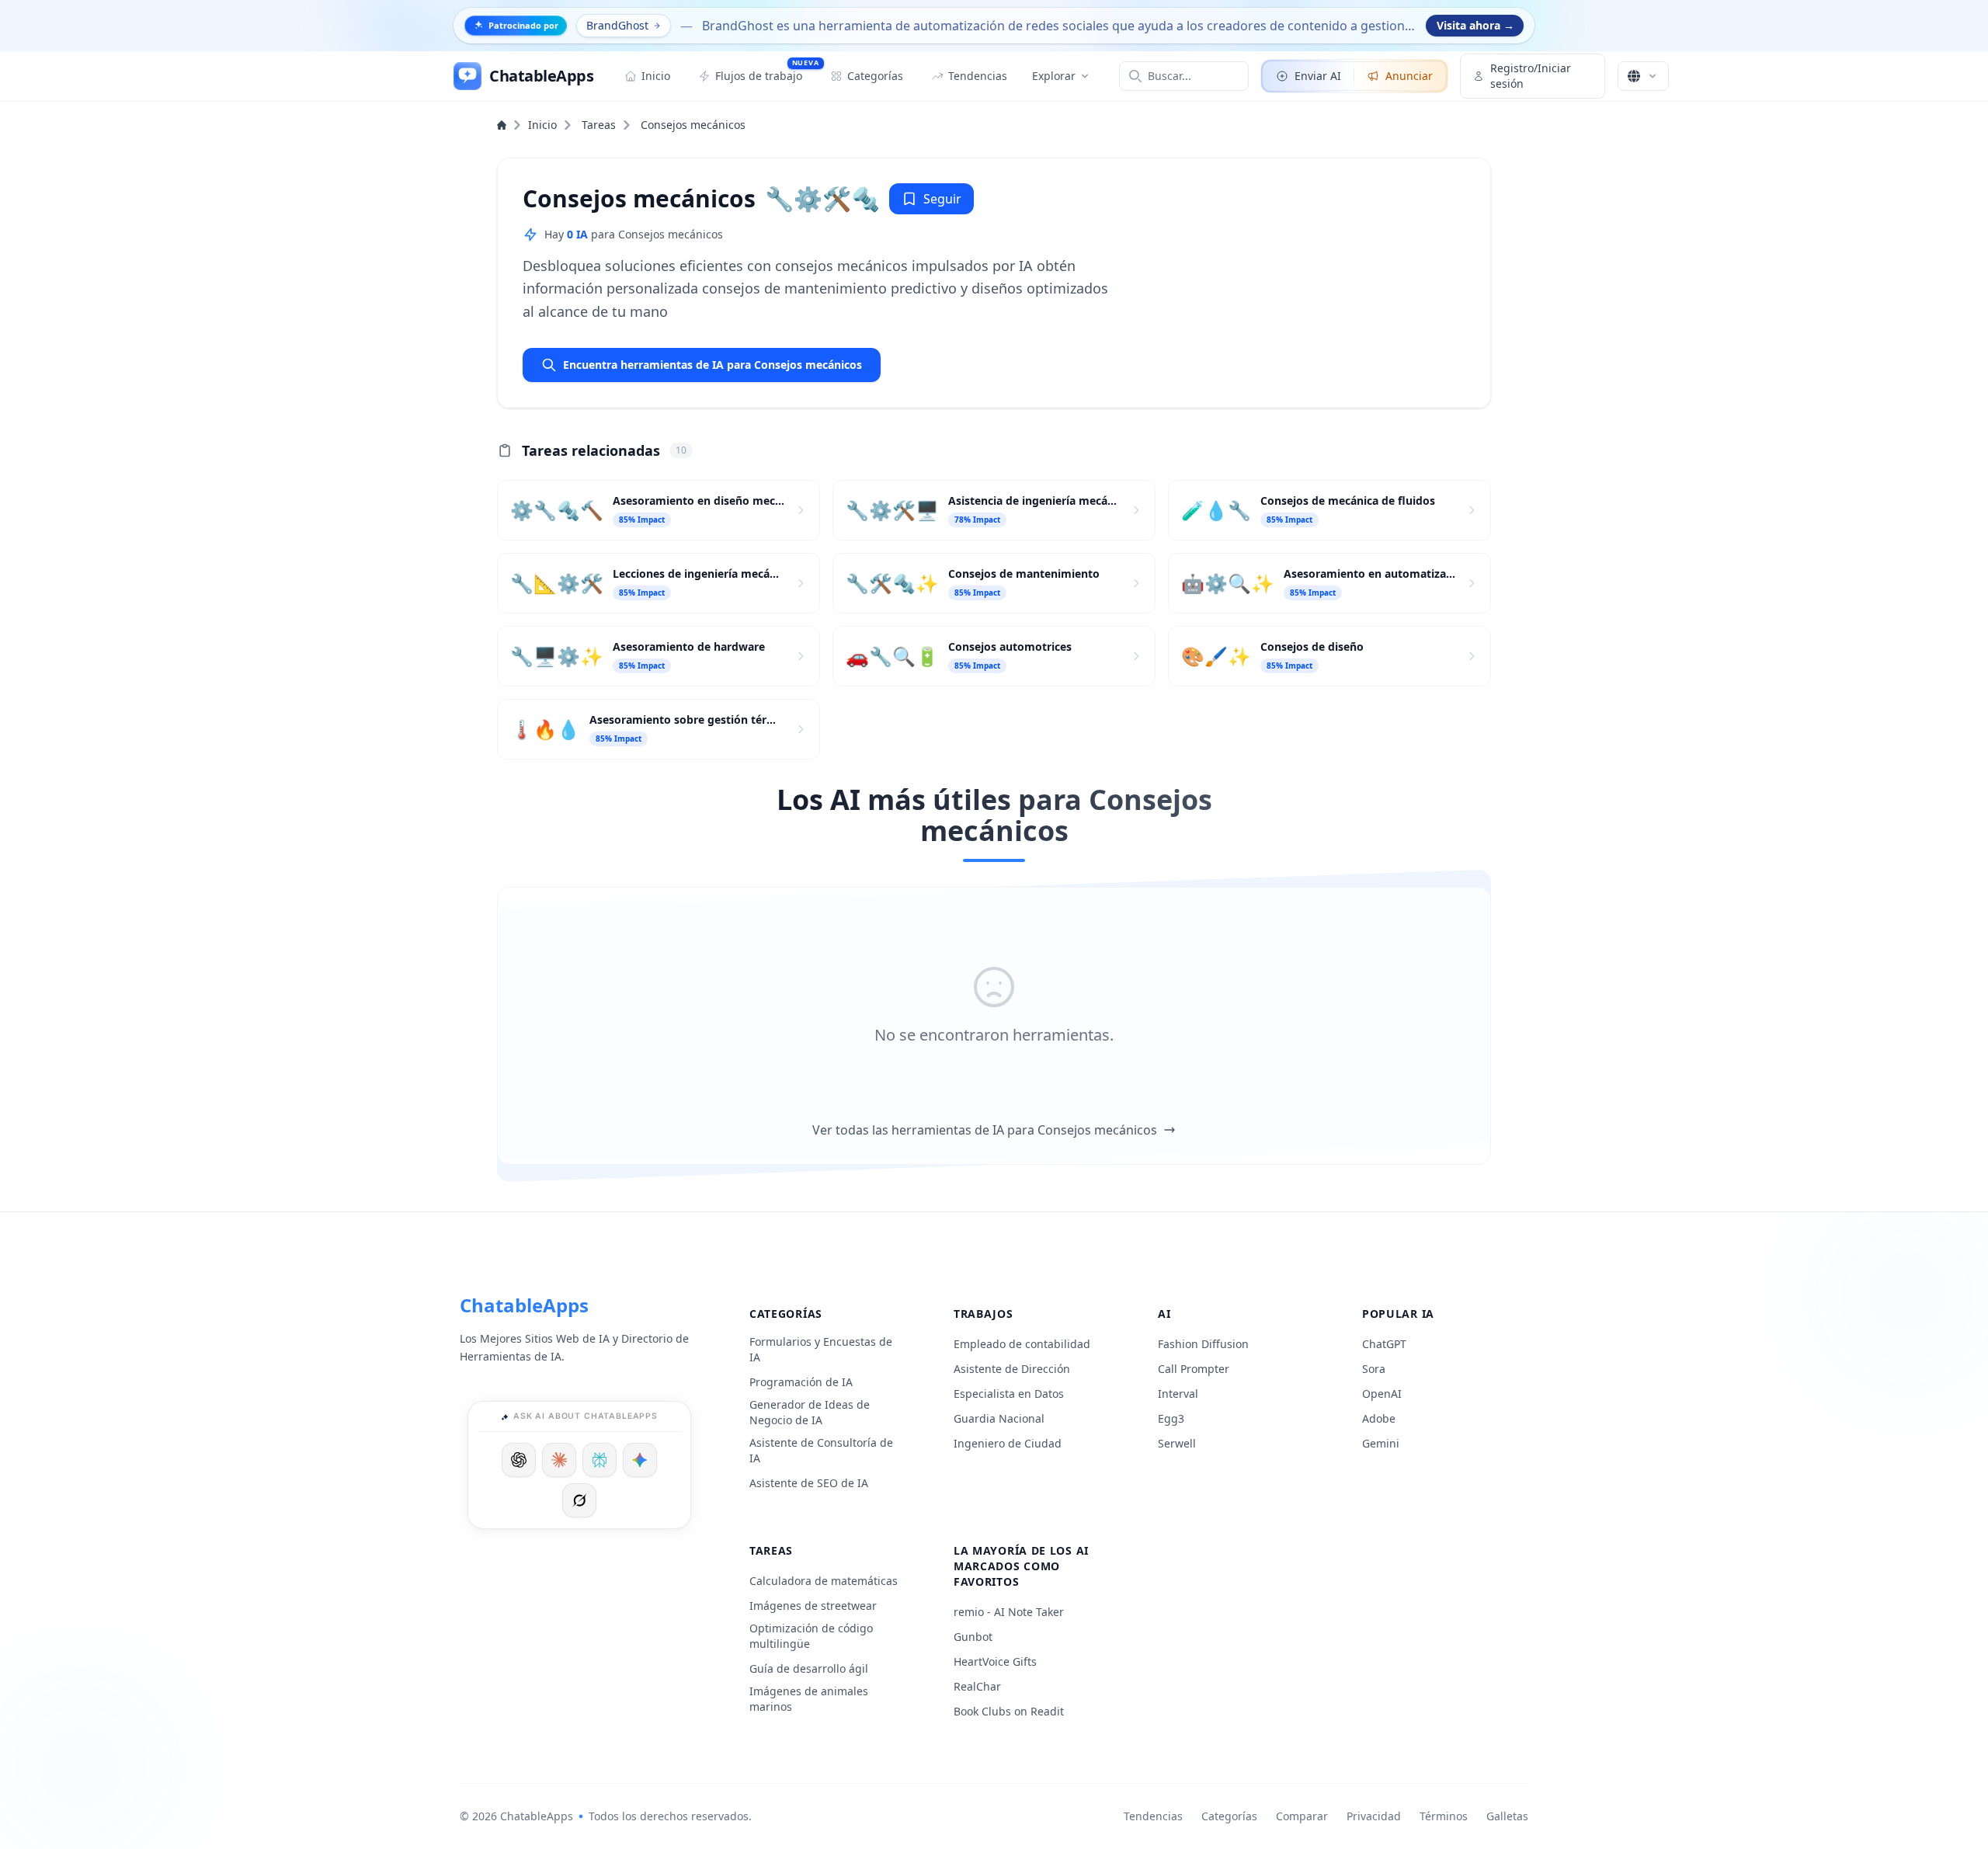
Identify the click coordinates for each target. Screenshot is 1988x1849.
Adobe (1379, 1418)
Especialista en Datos (1009, 1394)
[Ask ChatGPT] (519, 1460)
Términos (1444, 1816)
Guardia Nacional (999, 1418)
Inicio (542, 125)
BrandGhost (617, 25)
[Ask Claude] (559, 1460)
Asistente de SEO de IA (809, 1483)
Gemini (1381, 1443)
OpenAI (1382, 1394)
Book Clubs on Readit (1009, 1711)
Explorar (1054, 76)
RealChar (977, 1686)
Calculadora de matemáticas (824, 1581)
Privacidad (1374, 1816)
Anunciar (1409, 76)
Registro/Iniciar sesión (1531, 76)
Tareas (599, 125)
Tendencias (1153, 1816)
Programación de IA (801, 1382)
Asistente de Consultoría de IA (821, 1450)
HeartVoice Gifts (995, 1661)
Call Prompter (1194, 1369)
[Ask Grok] (579, 1500)
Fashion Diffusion (1203, 1344)
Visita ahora (1475, 25)
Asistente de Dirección (1012, 1369)
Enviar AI (1318, 76)
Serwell (1177, 1443)
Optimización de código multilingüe (811, 1636)
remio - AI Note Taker (1009, 1612)
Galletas (1507, 1816)
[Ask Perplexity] (600, 1460)
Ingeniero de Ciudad (1008, 1443)
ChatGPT (1384, 1344)
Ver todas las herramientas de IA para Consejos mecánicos (985, 1130)
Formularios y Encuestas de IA (821, 1349)
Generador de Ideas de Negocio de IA (810, 1412)
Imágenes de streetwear (813, 1606)
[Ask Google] (640, 1460)
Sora (1374, 1369)
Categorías (1229, 1816)
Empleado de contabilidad (1022, 1344)
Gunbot (973, 1637)
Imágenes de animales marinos (809, 1699)
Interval (1178, 1394)
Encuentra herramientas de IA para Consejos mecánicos (712, 365)
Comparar (1302, 1816)
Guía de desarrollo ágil (809, 1668)
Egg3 (1171, 1418)
